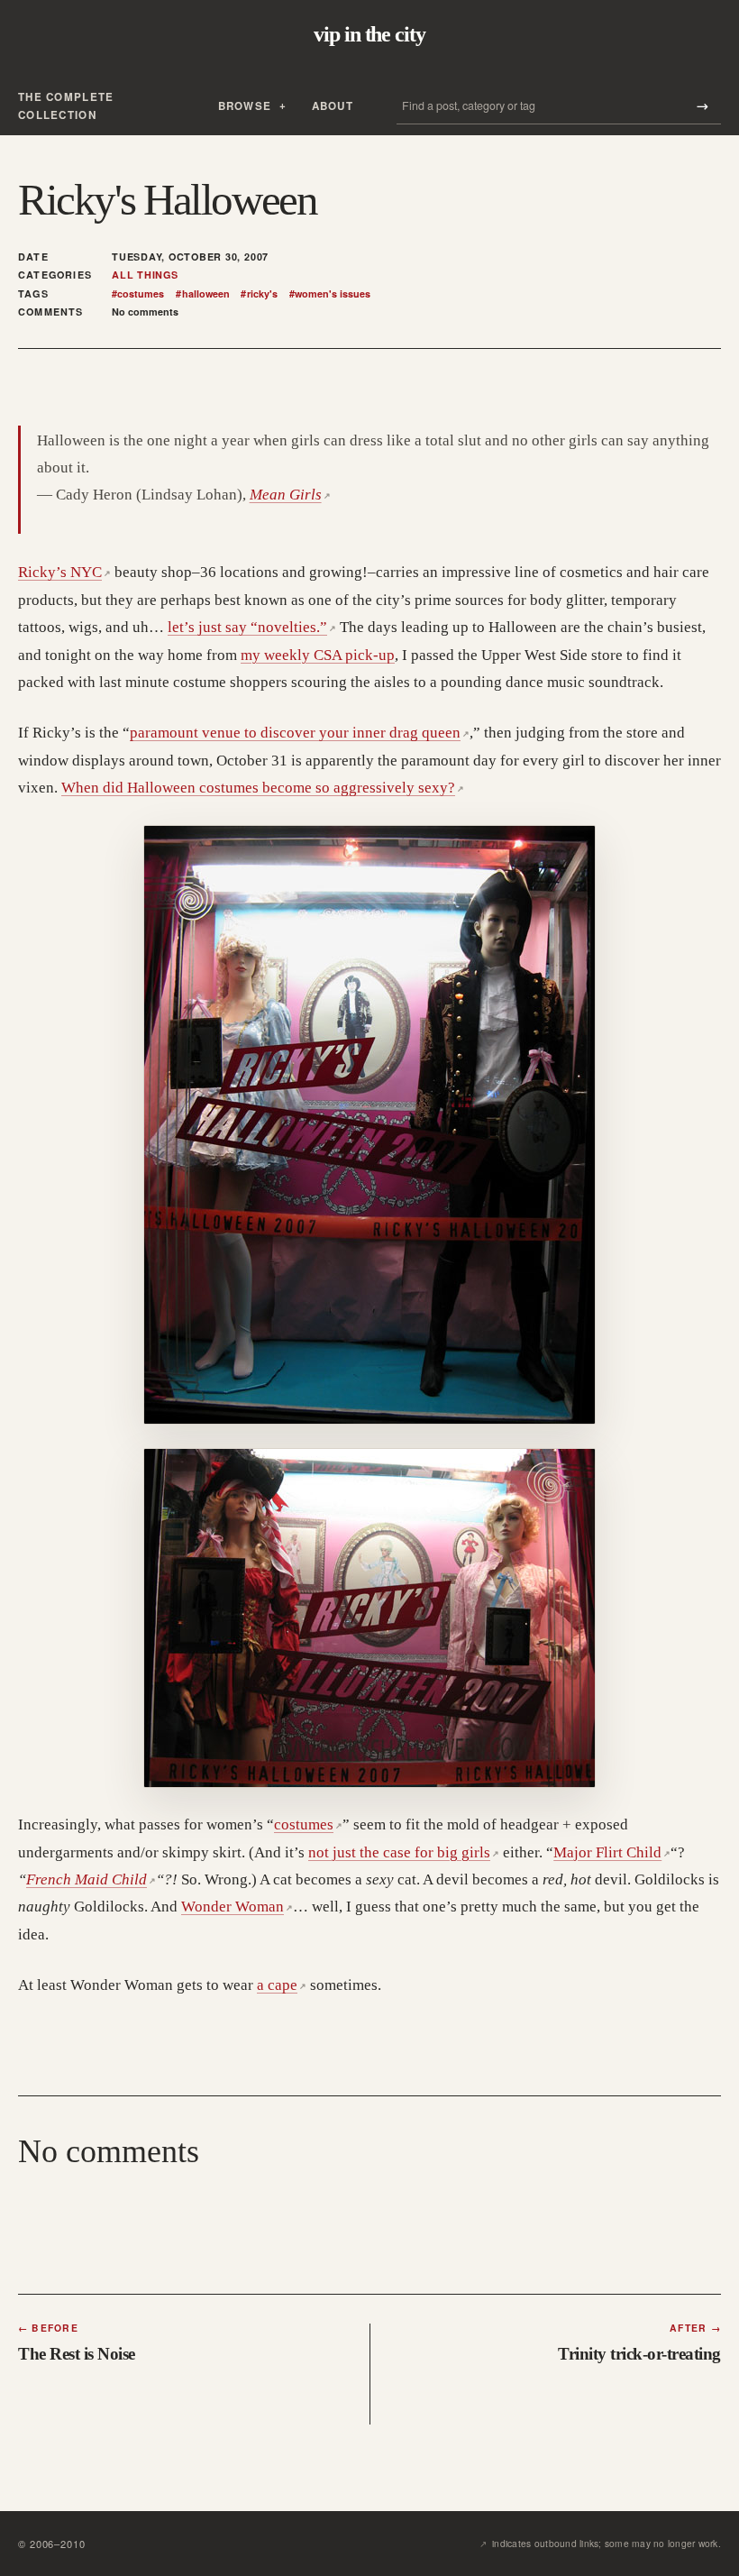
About (333, 106)
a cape (282, 1985)
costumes (138, 294)
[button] (369, 1125)
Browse (245, 106)
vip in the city (369, 34)
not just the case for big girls (404, 1852)
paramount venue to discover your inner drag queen (300, 733)
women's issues (330, 294)
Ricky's (259, 294)
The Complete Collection (66, 105)
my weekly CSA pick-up (318, 655)
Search (702, 106)
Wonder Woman (237, 1907)
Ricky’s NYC (64, 572)
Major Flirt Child (612, 1852)
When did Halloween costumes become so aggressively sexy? (263, 788)
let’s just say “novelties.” (252, 627)
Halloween (202, 294)
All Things (145, 275)
